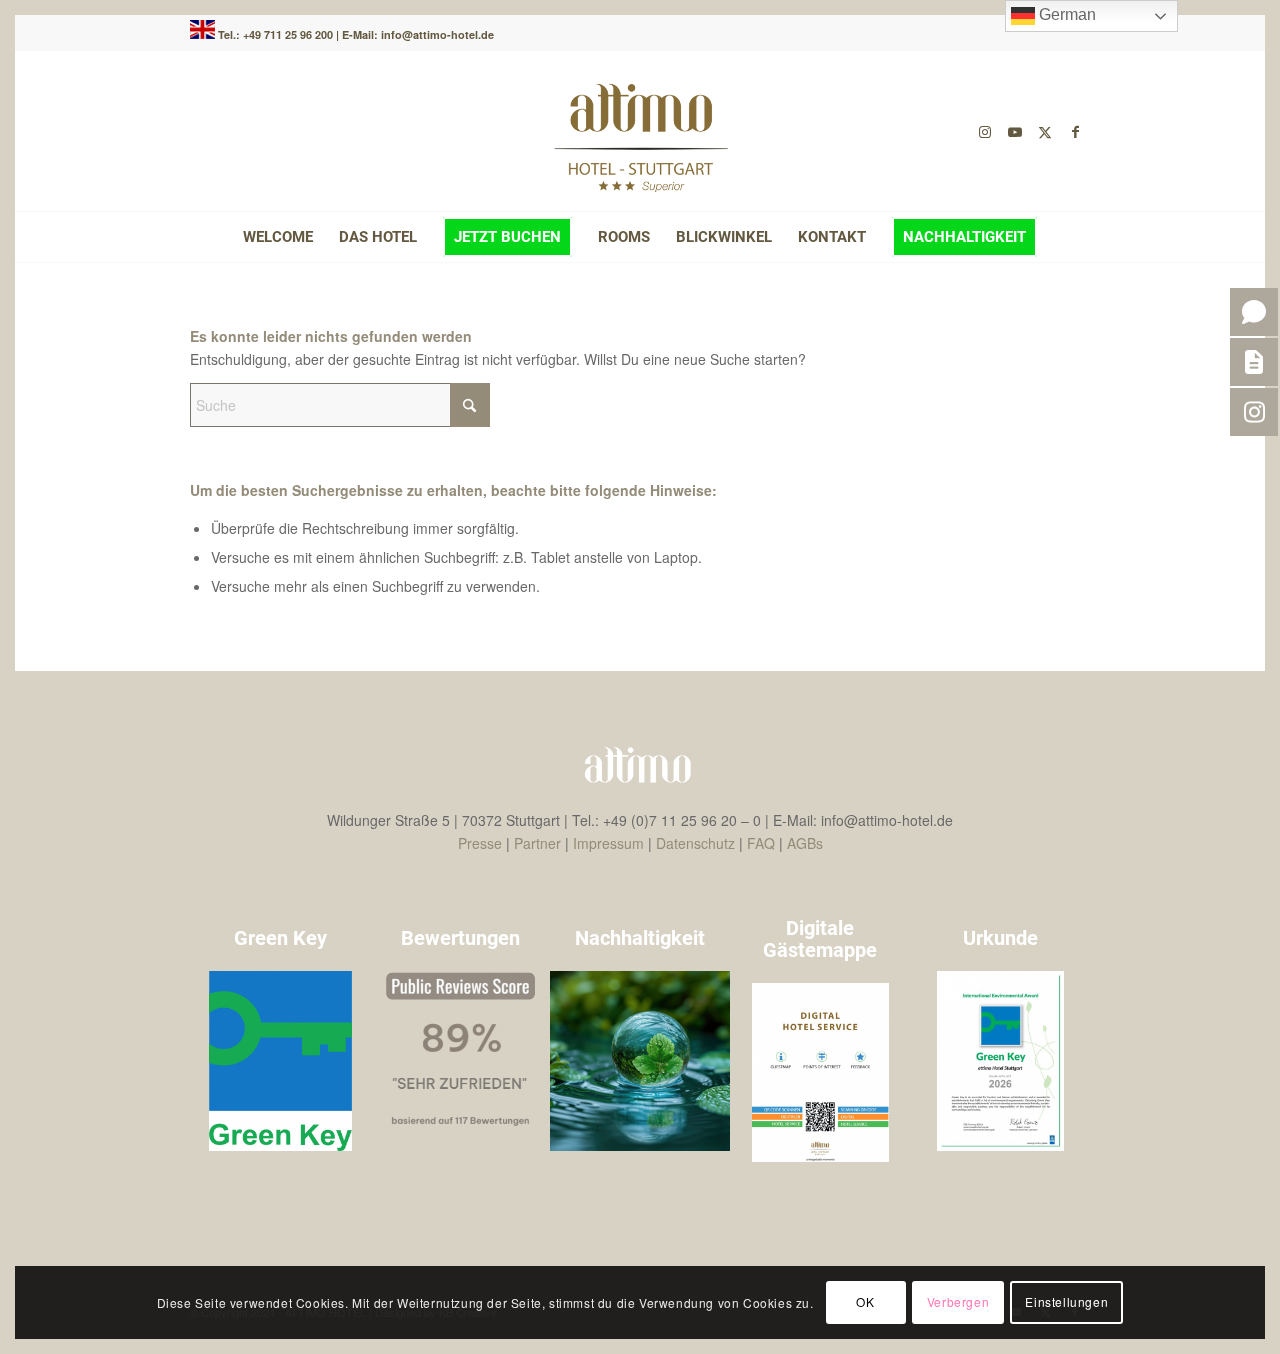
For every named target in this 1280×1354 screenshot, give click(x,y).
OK (865, 1301)
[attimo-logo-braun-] (640, 131)
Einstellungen (1066, 1301)
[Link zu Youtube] (1015, 131)
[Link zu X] (1045, 131)
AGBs (805, 843)
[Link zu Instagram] (985, 131)
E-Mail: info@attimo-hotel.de (418, 34)
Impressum (608, 843)
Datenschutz (695, 843)
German (1065, 14)
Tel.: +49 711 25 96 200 (277, 34)
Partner (537, 843)
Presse (480, 843)
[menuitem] (278, 237)
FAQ (761, 843)
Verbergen (958, 1301)
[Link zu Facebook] (1075, 131)
